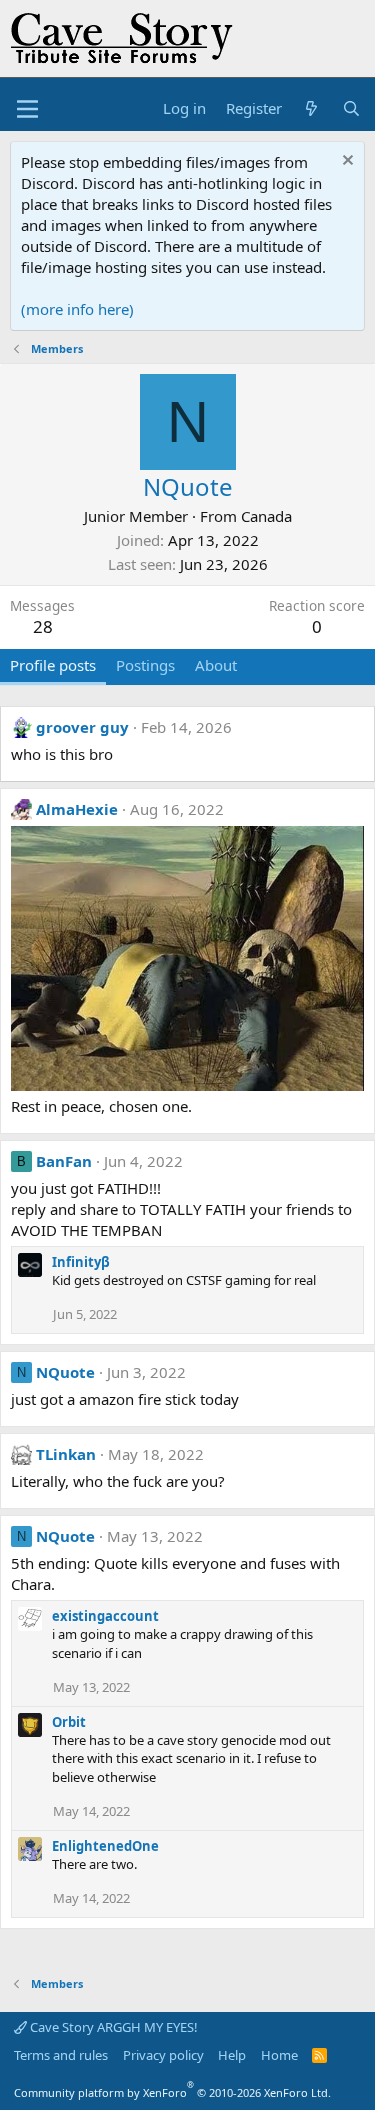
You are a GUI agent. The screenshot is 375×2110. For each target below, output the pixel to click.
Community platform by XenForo (172, 2092)
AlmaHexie (77, 809)
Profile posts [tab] (53, 665)
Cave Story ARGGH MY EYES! (112, 2027)
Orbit (69, 1722)
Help (232, 2055)
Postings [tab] (145, 665)
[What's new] (311, 108)
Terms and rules (61, 2055)
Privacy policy (163, 2055)
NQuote (65, 1372)
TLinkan (66, 1454)
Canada (266, 516)
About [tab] (216, 665)
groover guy (82, 727)
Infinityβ (81, 1262)
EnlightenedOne (105, 1846)
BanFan (64, 1161)
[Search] (351, 108)
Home (279, 2055)
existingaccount (105, 1616)
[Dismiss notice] (345, 162)
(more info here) (77, 309)
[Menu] (27, 109)
